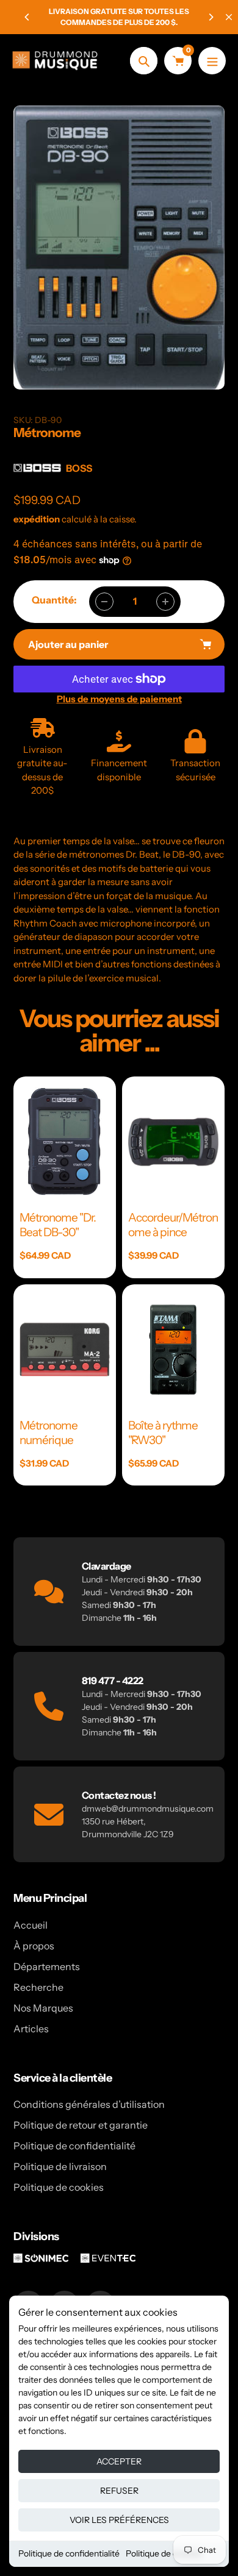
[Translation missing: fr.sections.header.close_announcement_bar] (229, 17)
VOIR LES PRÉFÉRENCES (119, 2520)
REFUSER (119, 2491)
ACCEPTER (119, 2461)
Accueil (31, 1925)
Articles (31, 2029)
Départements (47, 1966)
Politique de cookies (164, 2553)
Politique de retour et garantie (81, 2125)
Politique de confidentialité (69, 2553)
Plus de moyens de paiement (119, 699)
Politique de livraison (60, 2166)
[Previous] (27, 17)
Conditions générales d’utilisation (89, 2104)
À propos (34, 1946)
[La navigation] (212, 61)
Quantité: (54, 600)
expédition (38, 519)
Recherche (38, 1987)
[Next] (211, 17)
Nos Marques (43, 2008)
